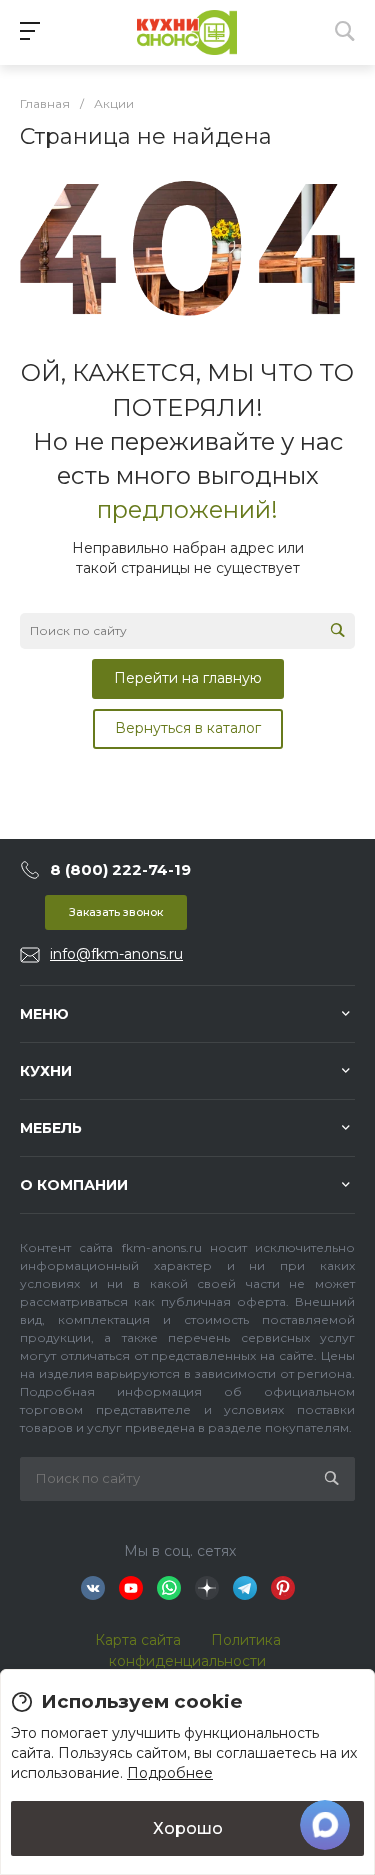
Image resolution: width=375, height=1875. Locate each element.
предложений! (187, 509)
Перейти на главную (188, 678)
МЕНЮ (44, 1014)
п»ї (187, 32)
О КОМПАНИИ (74, 1185)
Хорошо (188, 1828)
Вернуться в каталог (188, 728)
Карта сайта (138, 1640)
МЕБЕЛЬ (51, 1128)
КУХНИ (46, 1071)
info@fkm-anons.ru (116, 954)
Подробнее (170, 1773)
